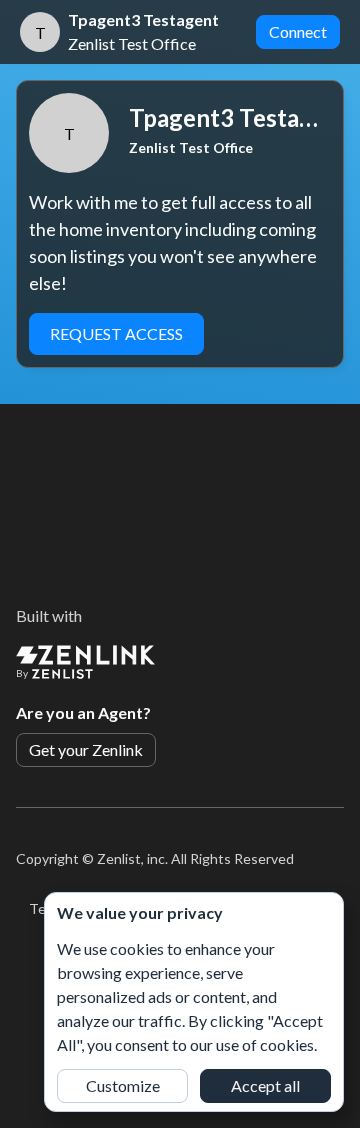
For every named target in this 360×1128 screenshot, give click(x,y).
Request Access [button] (116, 333)
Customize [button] (123, 1085)
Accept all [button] (265, 1085)
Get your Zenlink (86, 749)
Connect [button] (298, 31)
